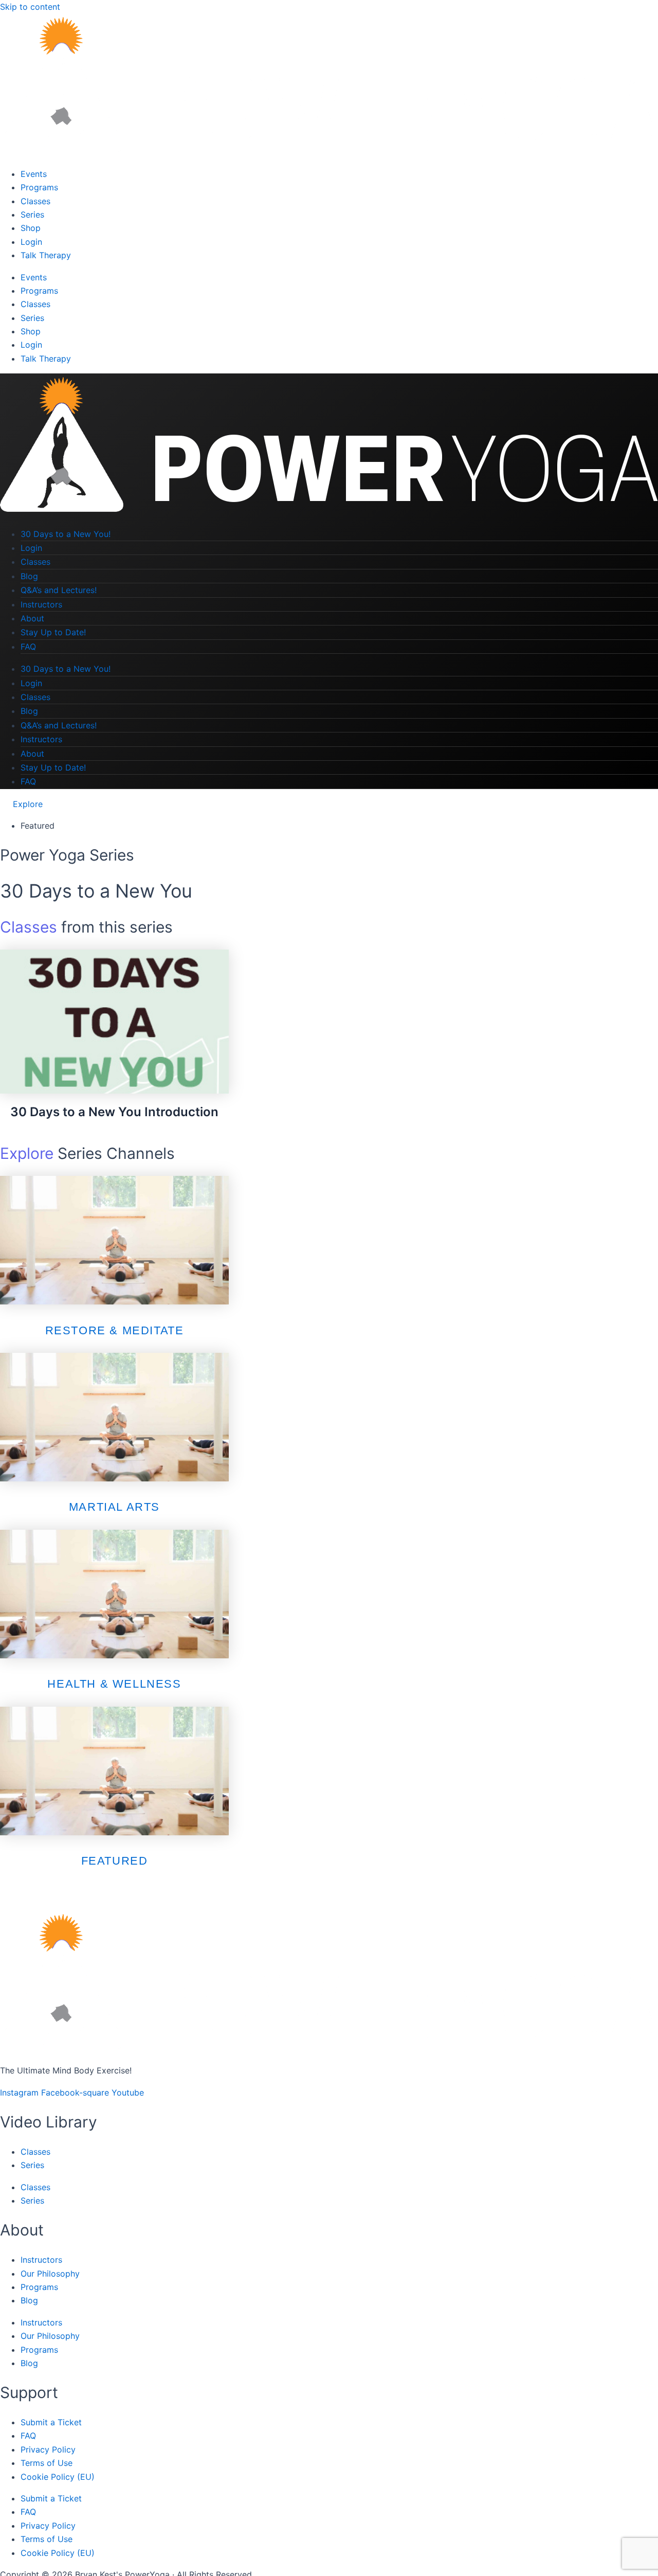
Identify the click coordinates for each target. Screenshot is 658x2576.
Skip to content (30, 7)
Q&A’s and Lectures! (59, 590)
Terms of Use (47, 2463)
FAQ (28, 647)
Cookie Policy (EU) (58, 2477)
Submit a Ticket (51, 2422)
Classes (35, 201)
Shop (31, 228)
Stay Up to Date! (53, 632)
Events (34, 174)
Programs (39, 187)
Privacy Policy (48, 2449)
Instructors (41, 604)
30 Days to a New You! (66, 534)
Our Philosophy (50, 2274)
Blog (29, 576)
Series (32, 214)
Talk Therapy (46, 255)
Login (31, 242)
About (32, 618)
